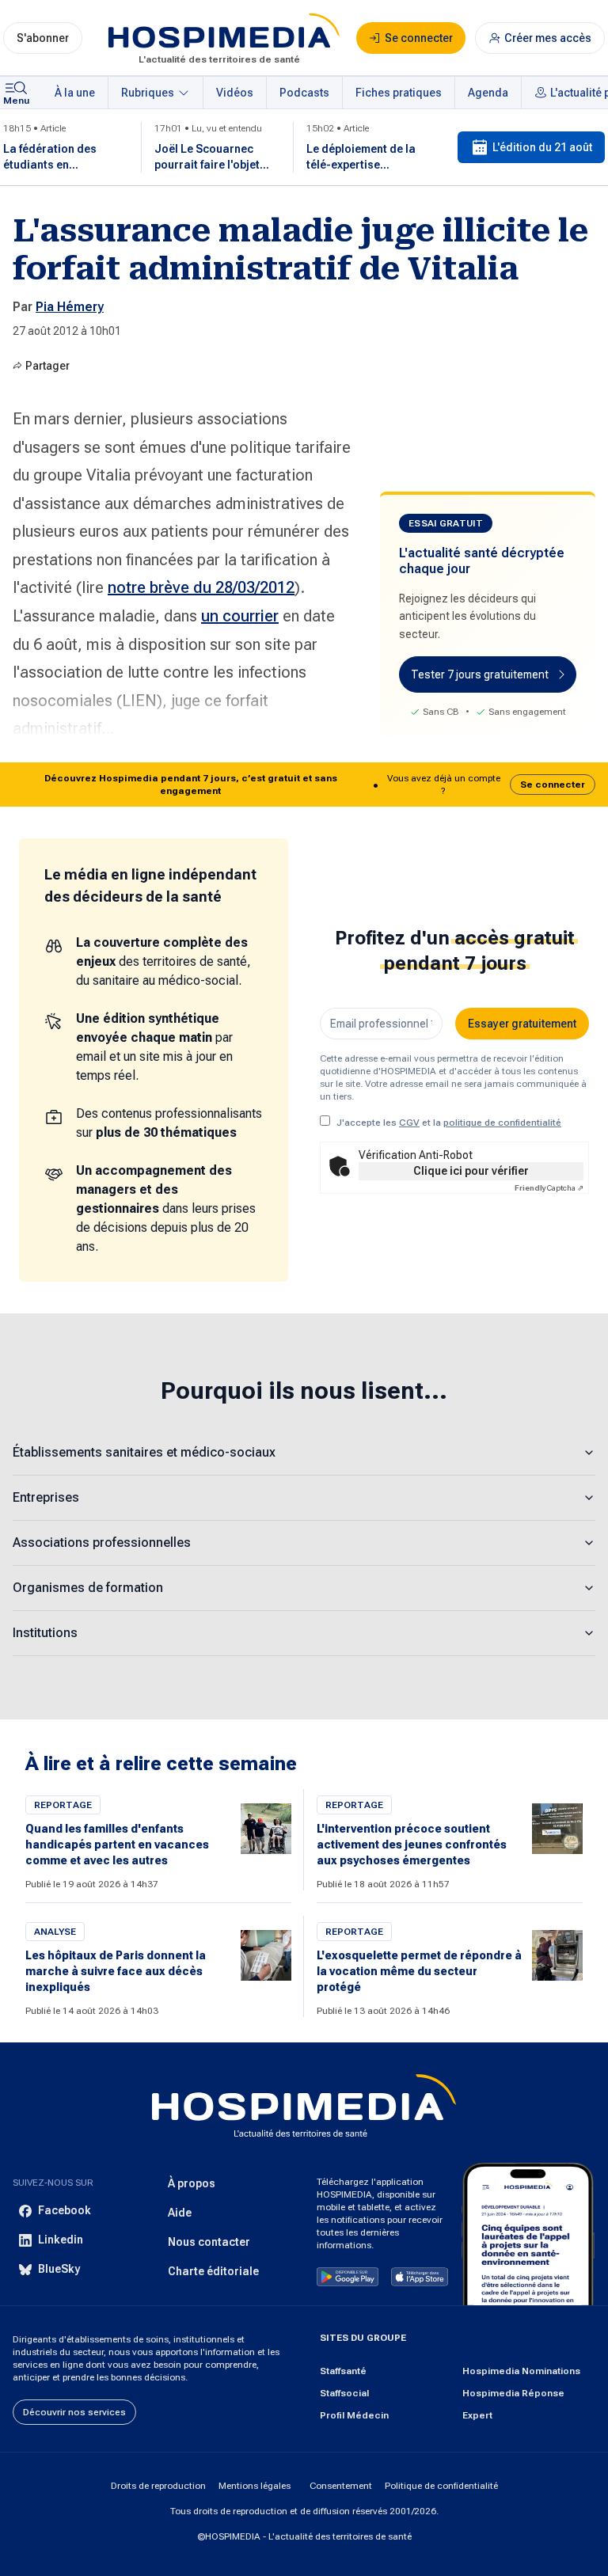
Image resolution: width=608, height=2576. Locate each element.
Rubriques (148, 93)
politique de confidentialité (502, 1123)
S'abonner (43, 38)
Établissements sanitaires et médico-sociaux (144, 1452)
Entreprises (46, 1497)
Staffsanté (343, 2371)
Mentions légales (255, 2486)
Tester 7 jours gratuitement (480, 674)
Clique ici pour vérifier (471, 1171)
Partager (47, 366)
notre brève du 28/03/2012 (201, 587)
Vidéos (235, 93)
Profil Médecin (354, 2415)
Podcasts (304, 93)
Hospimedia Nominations (521, 2371)
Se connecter (553, 785)
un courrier (240, 616)
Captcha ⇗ (549, 1188)
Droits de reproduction (158, 2486)
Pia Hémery (70, 307)
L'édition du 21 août (542, 147)
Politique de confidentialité (441, 2486)
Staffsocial (344, 2393)
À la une (75, 93)
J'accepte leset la (449, 1123)
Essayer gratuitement (522, 1024)
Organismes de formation (88, 1588)
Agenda (488, 93)
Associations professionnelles (102, 1543)
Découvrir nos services (74, 2412)
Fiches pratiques (399, 93)
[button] (304, 785)
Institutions (45, 1633)
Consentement (341, 2486)
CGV (409, 1123)
